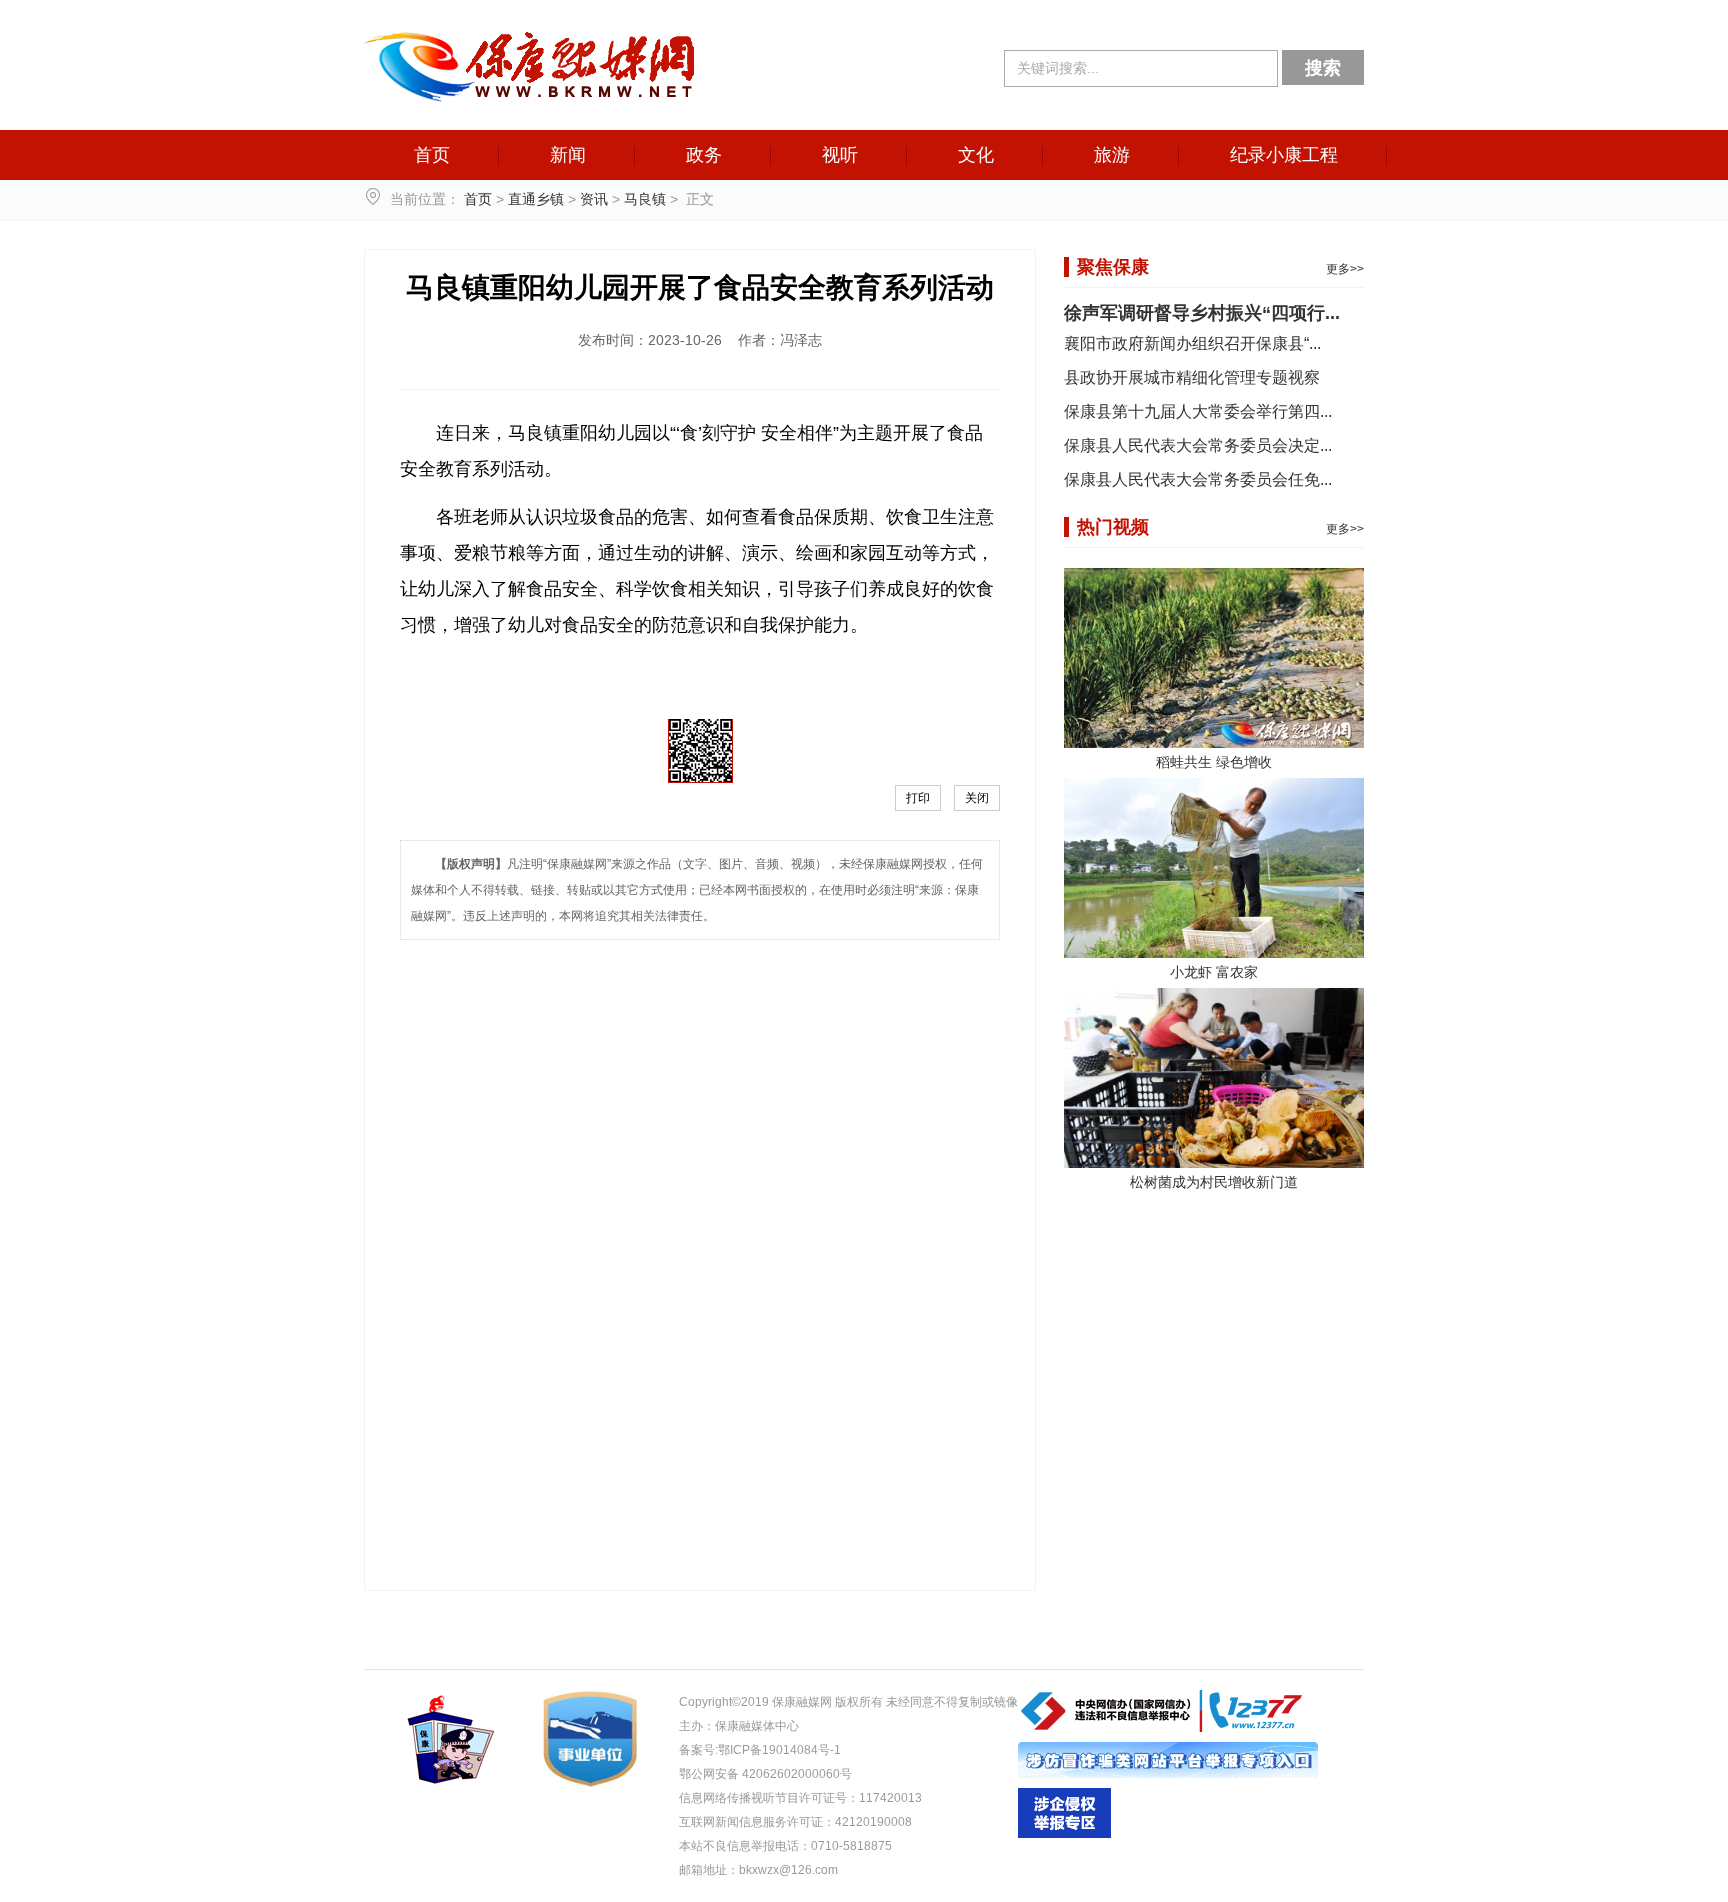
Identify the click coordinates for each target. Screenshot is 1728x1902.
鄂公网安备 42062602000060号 (765, 1774)
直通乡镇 (536, 199)
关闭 (977, 798)
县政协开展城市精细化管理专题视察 (1192, 377)
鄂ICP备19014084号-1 (779, 1750)
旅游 (1112, 155)
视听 (840, 155)
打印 (918, 798)
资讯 (594, 199)
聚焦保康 (1113, 267)
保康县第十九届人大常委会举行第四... (1198, 411)
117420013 (890, 1798)
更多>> (1345, 269)
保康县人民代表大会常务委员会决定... (1198, 445)
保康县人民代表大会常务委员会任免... (1198, 479)
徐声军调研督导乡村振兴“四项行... (1202, 313)
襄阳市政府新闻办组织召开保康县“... (1192, 343)
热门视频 (1113, 527)
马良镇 (645, 199)
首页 (432, 155)
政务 (704, 155)
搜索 (1323, 68)
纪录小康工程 (1284, 155)
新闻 (568, 155)
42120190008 (873, 1822)
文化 (976, 155)
